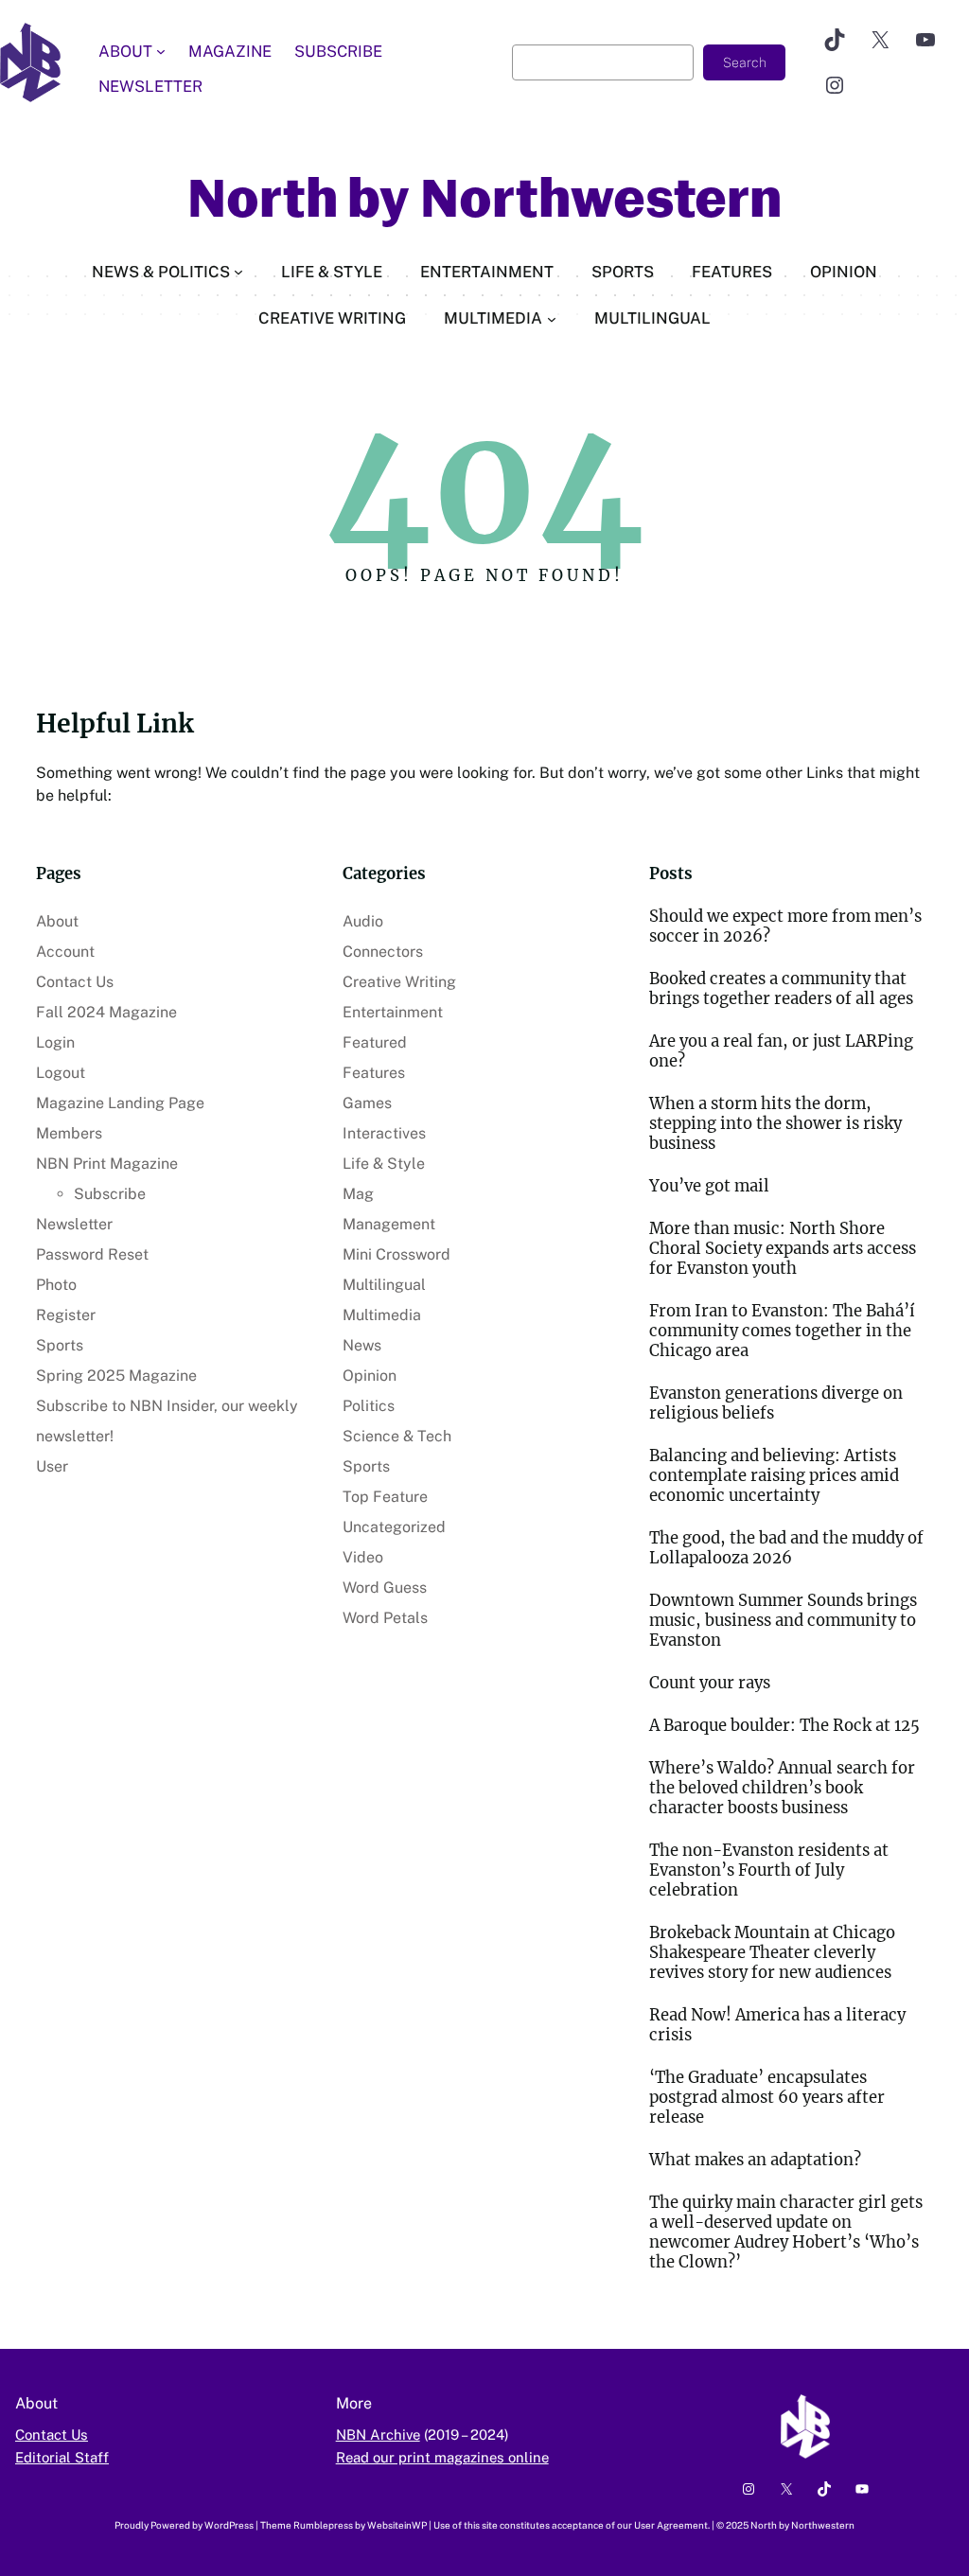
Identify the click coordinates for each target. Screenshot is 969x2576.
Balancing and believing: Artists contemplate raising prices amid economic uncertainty (774, 1476)
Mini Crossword (396, 1254)
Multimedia (382, 1315)
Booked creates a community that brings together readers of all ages (781, 989)
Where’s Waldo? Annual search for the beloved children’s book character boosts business (782, 1788)
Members (69, 1133)
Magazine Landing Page (120, 1103)
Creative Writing (399, 982)
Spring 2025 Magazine (116, 1376)
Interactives (384, 1133)
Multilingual (384, 1285)
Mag (358, 1194)
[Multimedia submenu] (552, 318)
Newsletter (74, 1224)
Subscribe (110, 1194)
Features (374, 1073)
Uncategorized (394, 1527)
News (362, 1345)
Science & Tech (397, 1436)
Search (745, 62)
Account (65, 952)
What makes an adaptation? (755, 2160)
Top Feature (385, 1497)
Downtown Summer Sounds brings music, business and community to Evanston (783, 1621)
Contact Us (75, 982)
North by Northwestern (485, 199)
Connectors (383, 952)
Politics (369, 1406)
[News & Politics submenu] (238, 272)
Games (367, 1103)
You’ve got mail (709, 1186)
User (52, 1466)
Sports (60, 1345)
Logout (61, 1073)
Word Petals (385, 1618)
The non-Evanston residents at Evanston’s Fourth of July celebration (769, 1870)
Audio (363, 921)
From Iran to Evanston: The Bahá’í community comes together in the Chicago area (782, 1331)
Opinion (370, 1376)
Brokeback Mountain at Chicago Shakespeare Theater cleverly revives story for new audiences (772, 1953)
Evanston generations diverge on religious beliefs (776, 1403)
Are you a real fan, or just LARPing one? (781, 1051)
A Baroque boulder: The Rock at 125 (784, 1726)
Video (363, 1557)
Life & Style (384, 1164)
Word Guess (385, 1588)
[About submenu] (161, 51)
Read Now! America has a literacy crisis (777, 2025)
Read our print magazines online (442, 2457)
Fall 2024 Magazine (106, 1012)
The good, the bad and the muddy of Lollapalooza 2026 (786, 1548)
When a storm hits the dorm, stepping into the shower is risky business (775, 1124)
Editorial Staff (62, 2457)
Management (389, 1224)
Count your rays (710, 1683)
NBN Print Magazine (107, 1164)
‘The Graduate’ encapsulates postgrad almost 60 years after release (767, 2098)
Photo (56, 1285)
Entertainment (393, 1012)
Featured (375, 1042)
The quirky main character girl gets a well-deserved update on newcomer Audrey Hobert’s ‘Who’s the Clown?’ (786, 2232)
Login (55, 1042)
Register (66, 1315)
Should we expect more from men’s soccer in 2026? (785, 926)
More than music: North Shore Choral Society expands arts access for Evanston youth (783, 1249)
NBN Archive (378, 2435)
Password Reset (92, 1254)
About (57, 921)
